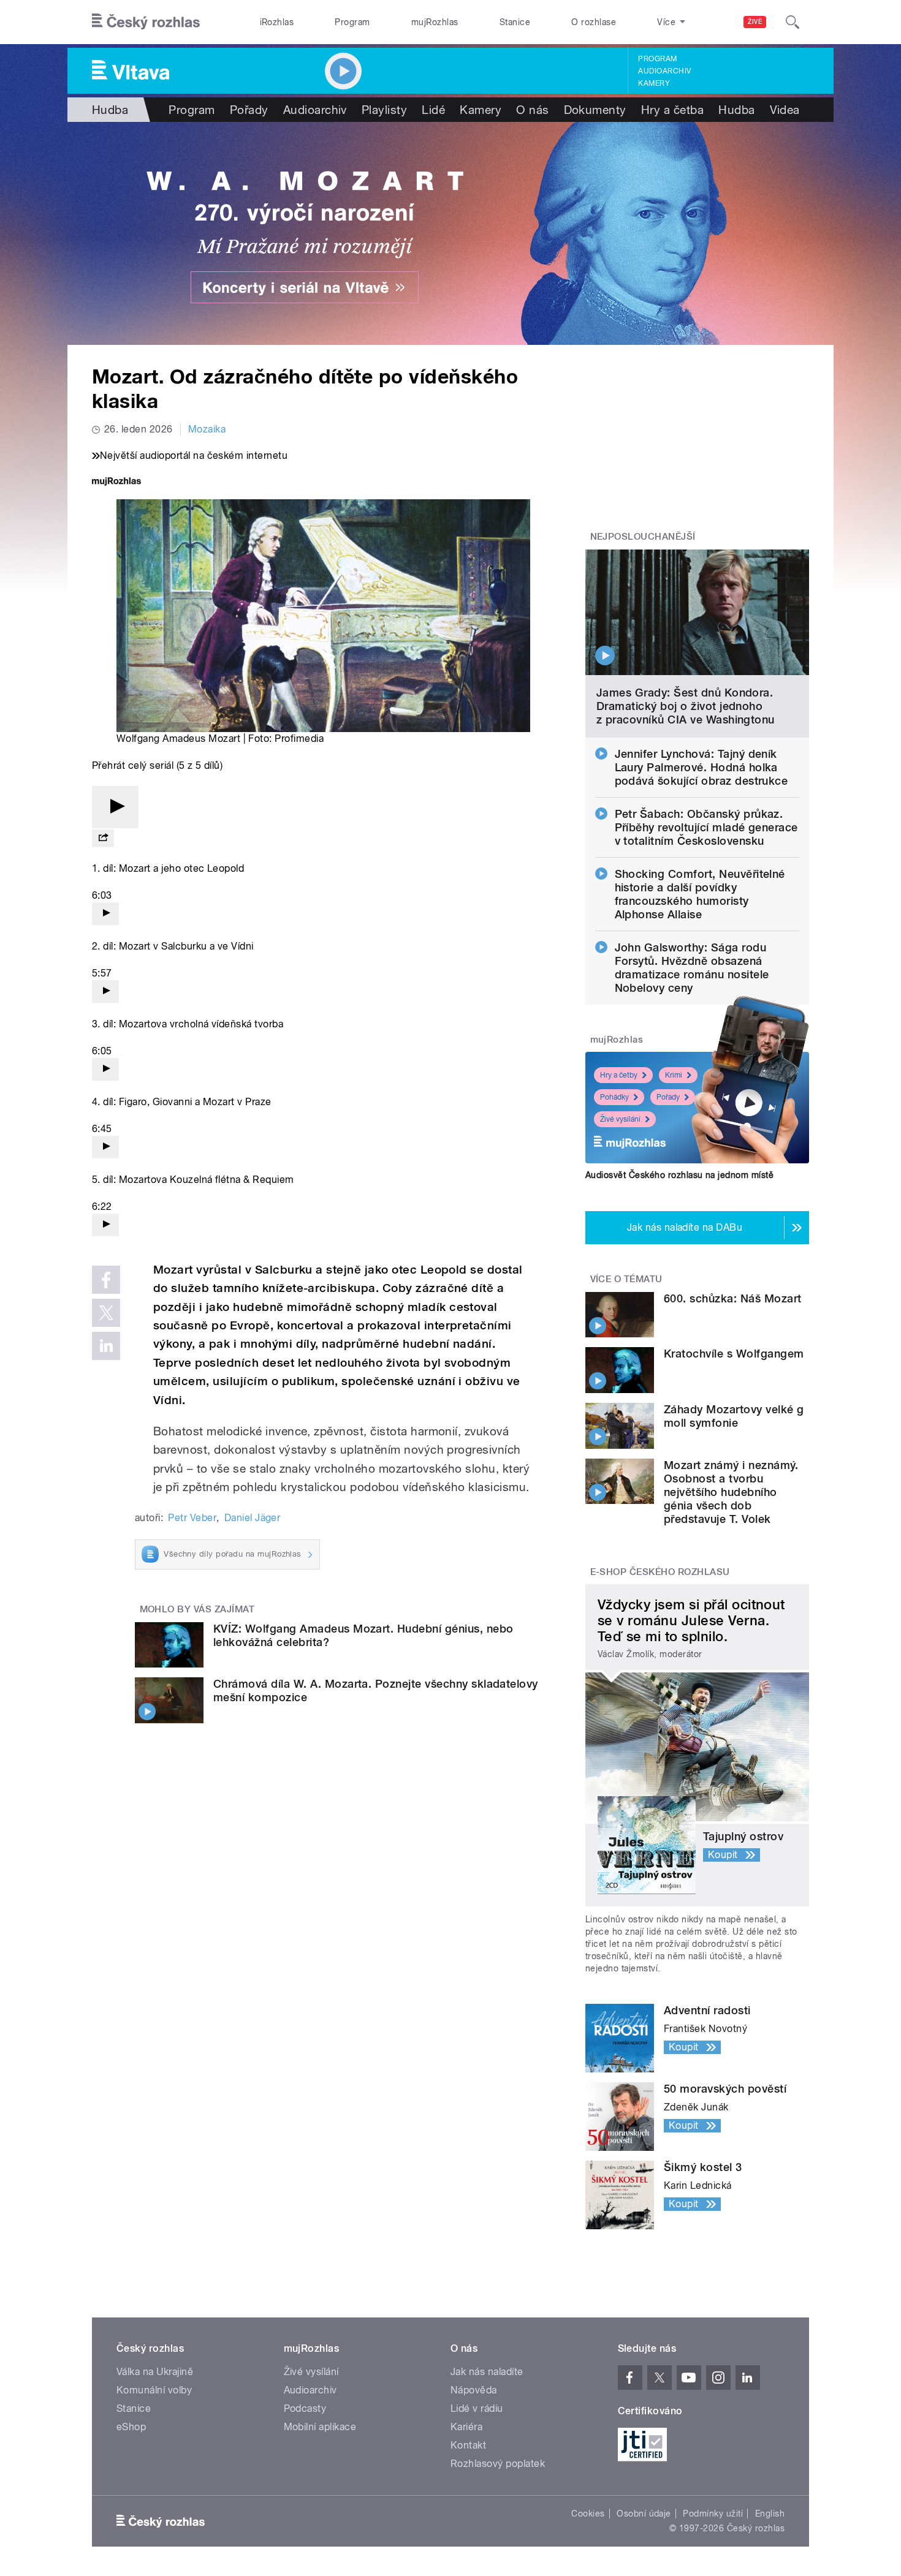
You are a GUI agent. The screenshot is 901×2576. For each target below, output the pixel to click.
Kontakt (468, 2445)
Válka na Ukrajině (155, 2372)
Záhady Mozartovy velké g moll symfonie (734, 1416)
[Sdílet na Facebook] (106, 1280)
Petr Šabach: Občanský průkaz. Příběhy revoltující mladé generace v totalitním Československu (706, 827)
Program (352, 22)
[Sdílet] (103, 838)
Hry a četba (672, 110)
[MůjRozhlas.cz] (116, 482)
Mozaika (207, 429)
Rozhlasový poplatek (498, 2464)
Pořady (249, 110)
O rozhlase (594, 22)
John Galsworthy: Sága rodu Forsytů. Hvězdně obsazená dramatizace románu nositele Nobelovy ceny (692, 968)
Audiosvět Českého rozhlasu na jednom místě (679, 1175)
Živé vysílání (620, 1119)
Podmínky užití (713, 2514)
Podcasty (305, 2408)
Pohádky (614, 1097)
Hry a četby (619, 1075)
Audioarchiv (664, 71)
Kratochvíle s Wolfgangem (734, 1354)
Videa (785, 110)
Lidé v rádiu (477, 2408)
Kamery (654, 83)
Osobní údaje (644, 2514)
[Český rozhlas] (146, 22)
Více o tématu (626, 1279)
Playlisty (384, 110)
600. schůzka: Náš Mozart (733, 1298)
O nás (532, 110)
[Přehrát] (115, 807)
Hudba (110, 110)
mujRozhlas (435, 22)
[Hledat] (793, 22)
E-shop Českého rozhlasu (660, 1572)
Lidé (433, 110)
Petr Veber (192, 1518)
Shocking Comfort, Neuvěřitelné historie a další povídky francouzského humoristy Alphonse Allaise (700, 894)
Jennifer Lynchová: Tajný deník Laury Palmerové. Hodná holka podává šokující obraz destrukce (701, 767)
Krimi (674, 1075)
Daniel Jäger (253, 1518)
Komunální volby (154, 2390)
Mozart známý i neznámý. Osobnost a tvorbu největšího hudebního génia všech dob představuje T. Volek (731, 1492)
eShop (131, 2427)
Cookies (588, 2514)
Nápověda (474, 2390)
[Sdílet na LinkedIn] (106, 1346)
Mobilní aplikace (320, 2427)
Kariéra (466, 2427)
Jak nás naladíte (487, 2372)
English (770, 2514)
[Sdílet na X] (106, 1313)
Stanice (515, 22)
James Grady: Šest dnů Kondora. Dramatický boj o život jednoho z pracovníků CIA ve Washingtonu (686, 706)
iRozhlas (277, 22)
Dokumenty (595, 110)
